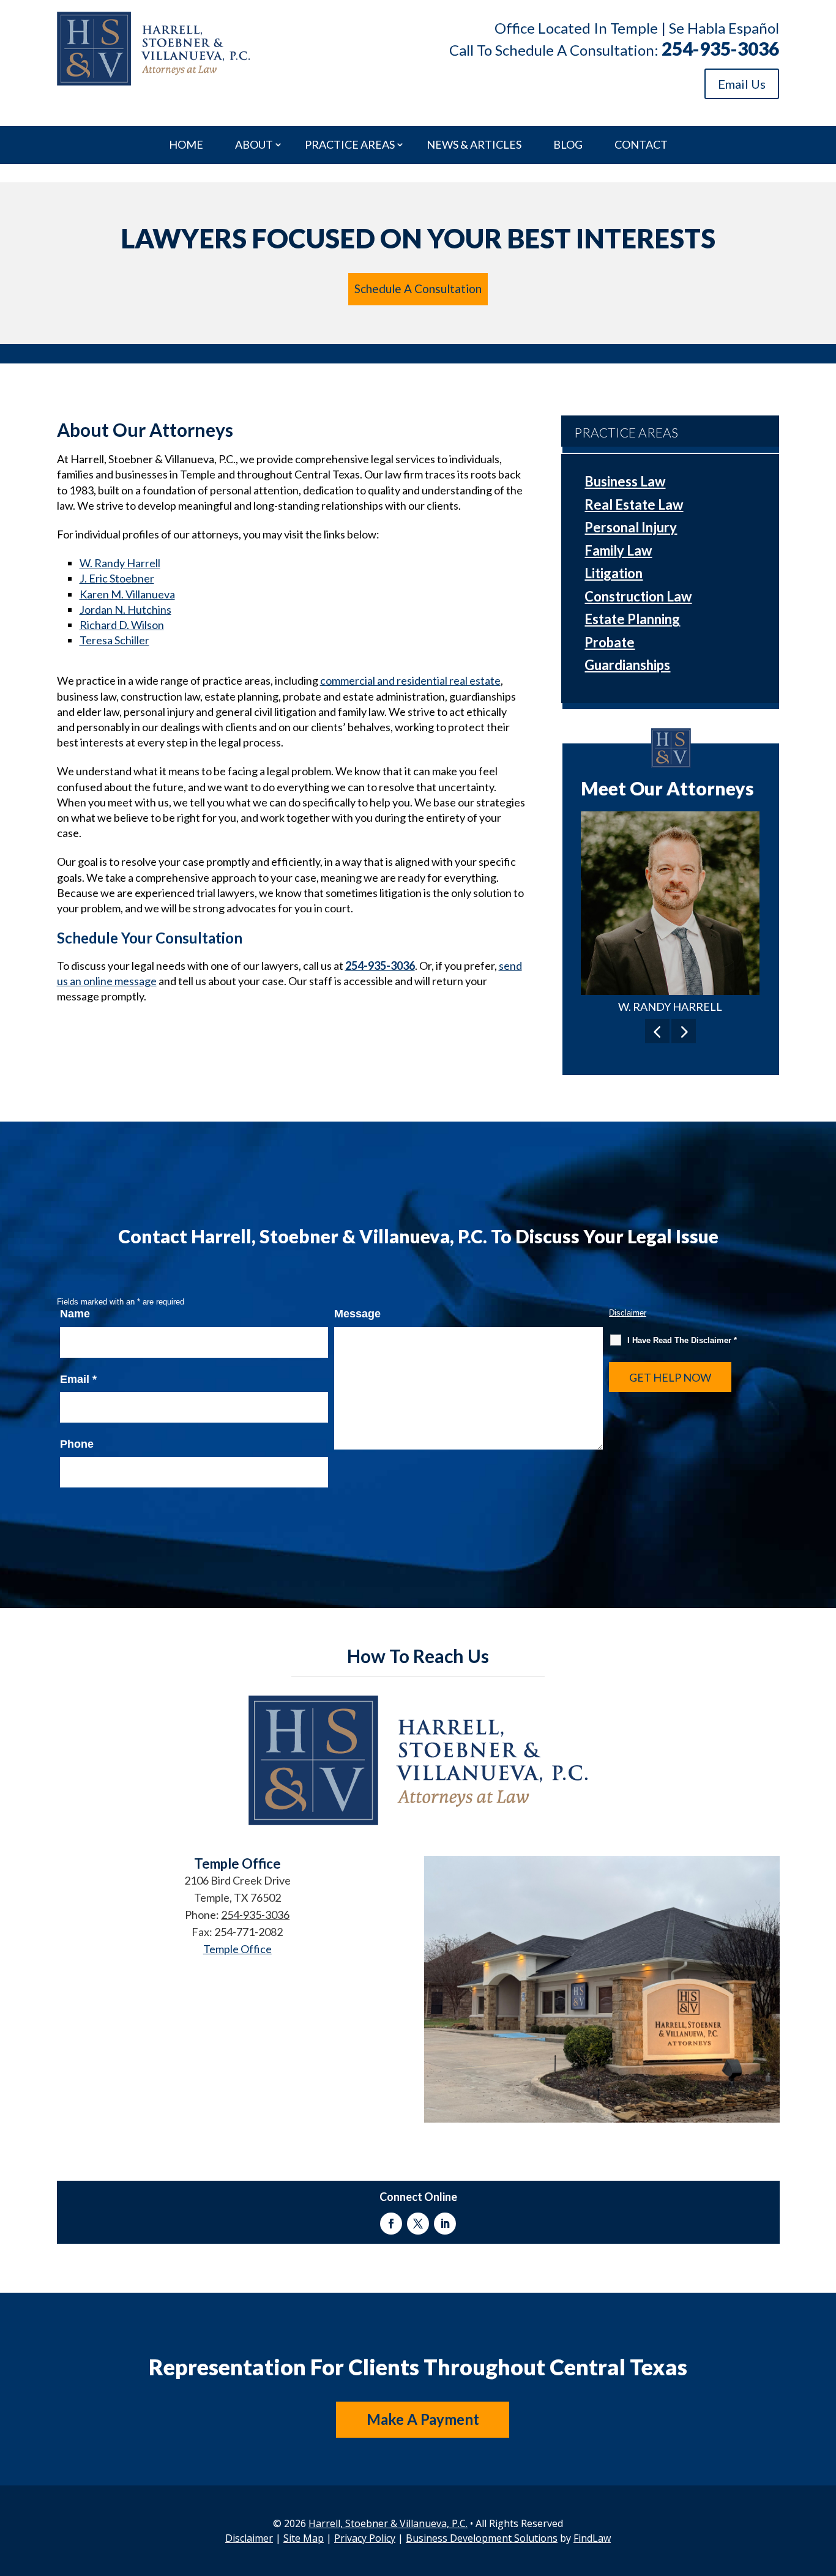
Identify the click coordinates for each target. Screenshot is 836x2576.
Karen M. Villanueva (127, 594)
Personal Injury (631, 527)
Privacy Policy (365, 2538)
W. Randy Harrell (120, 563)
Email (78, 1379)
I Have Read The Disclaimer (682, 1340)
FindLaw (592, 2538)
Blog (568, 145)
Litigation (614, 573)
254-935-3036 (720, 48)
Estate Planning (632, 619)
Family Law (618, 550)
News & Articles (474, 145)
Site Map (304, 2538)
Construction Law (638, 596)
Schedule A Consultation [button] (418, 288)
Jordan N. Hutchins (125, 609)
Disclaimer (628, 1313)
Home (186, 145)
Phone (77, 1444)
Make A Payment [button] (423, 2419)
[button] (657, 1031)
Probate (610, 642)
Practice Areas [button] (350, 145)
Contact (641, 145)
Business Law (625, 481)
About (254, 145)
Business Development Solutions (482, 2538)
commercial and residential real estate (410, 680)
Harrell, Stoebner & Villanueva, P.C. (388, 2523)
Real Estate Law (634, 504)
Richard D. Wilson (122, 625)
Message (357, 1314)
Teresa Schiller (114, 640)
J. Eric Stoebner (117, 578)
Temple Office (237, 1949)
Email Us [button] (742, 84)
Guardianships (627, 665)
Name (75, 1314)
